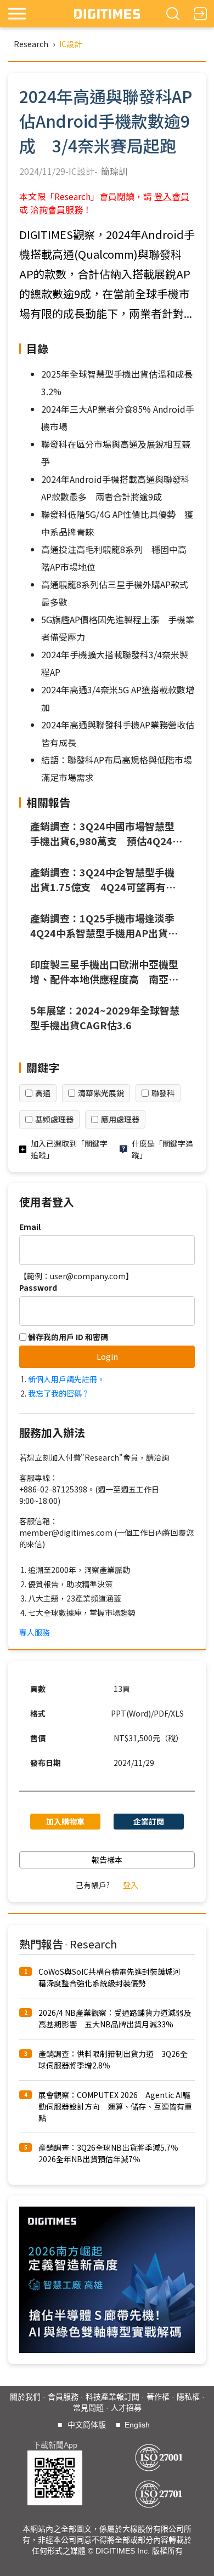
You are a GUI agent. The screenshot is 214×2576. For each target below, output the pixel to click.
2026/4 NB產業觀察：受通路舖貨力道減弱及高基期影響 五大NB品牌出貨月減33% (115, 2018)
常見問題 (88, 2408)
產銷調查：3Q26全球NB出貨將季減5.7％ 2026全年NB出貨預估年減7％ (112, 2153)
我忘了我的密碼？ (59, 1393)
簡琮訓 (114, 171)
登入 (131, 1885)
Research (31, 44)
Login (107, 1357)
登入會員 (172, 196)
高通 (43, 1093)
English (137, 2425)
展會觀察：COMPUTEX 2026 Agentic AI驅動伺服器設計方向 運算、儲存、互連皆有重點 (115, 2106)
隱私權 (188, 2397)
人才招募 (126, 2408)
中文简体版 (87, 2425)
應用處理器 (120, 1119)
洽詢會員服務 (57, 209)
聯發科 (163, 1093)
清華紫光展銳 (101, 1093)
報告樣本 (107, 1860)
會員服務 (63, 2397)
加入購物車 (65, 1821)
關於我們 (25, 2397)
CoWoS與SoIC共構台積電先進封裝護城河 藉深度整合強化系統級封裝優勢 (113, 1977)
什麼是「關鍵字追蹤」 (162, 1149)
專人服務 (35, 1632)
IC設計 (71, 44)
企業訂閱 (149, 1821)
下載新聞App (55, 2445)
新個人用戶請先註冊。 (66, 1379)
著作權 (158, 2397)
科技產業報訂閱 (112, 2397)
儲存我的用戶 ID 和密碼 (67, 1337)
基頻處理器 (54, 1119)
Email (30, 1227)
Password (38, 1287)
